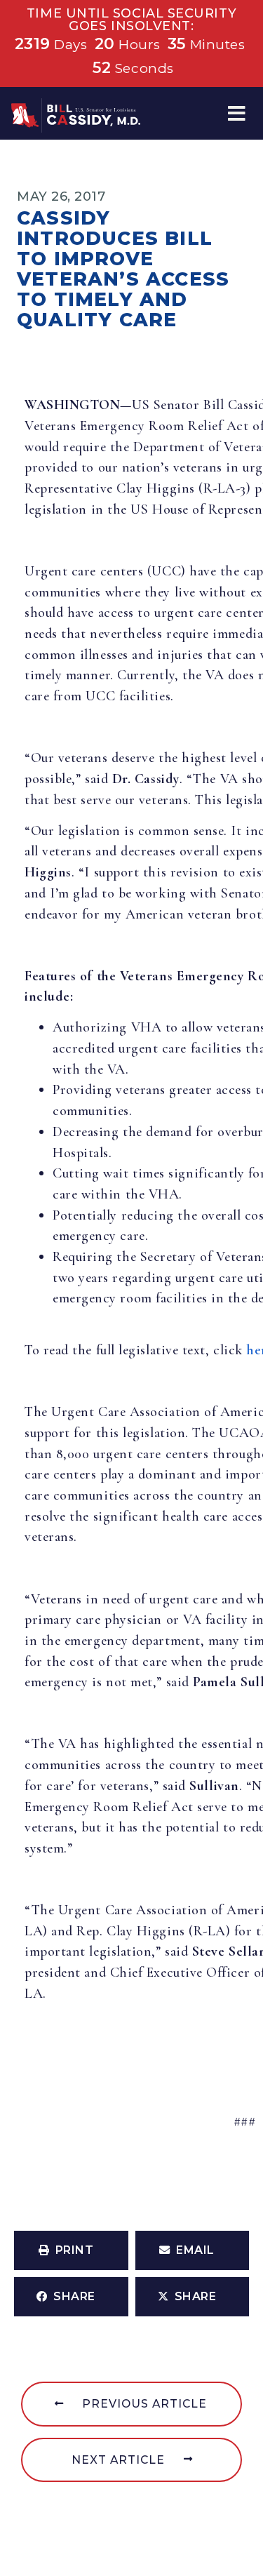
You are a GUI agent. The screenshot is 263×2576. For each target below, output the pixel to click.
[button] (237, 113)
